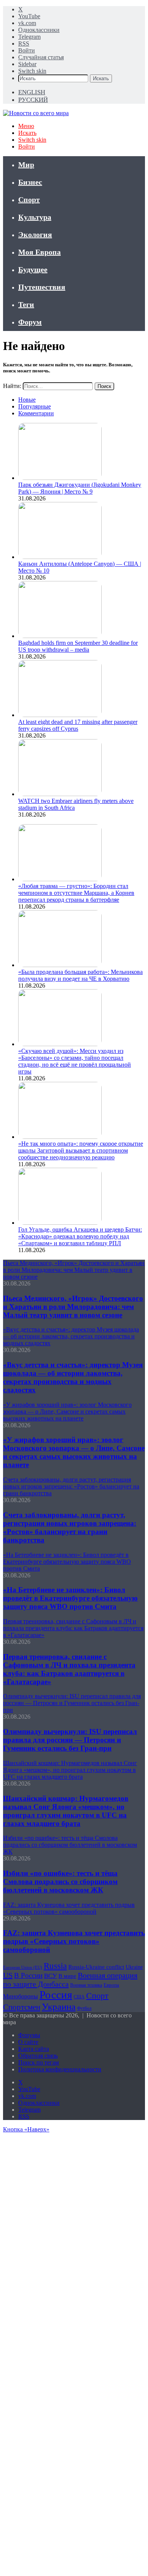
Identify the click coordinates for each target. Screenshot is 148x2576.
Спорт (29, 199)
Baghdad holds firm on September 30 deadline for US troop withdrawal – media (78, 646)
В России (28, 1975)
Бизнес (30, 182)
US (8, 1975)
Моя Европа (39, 252)
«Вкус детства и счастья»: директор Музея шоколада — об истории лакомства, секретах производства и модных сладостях (73, 1377)
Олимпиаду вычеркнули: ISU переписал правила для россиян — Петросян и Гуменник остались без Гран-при (70, 1740)
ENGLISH (32, 92)
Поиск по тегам (39, 2062)
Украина (59, 2006)
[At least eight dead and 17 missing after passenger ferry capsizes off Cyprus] (60, 715)
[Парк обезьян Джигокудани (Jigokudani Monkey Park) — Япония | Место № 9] (60, 478)
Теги (26, 304)
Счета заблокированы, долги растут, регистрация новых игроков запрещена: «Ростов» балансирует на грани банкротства (70, 1527)
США (79, 1997)
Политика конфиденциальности (60, 2069)
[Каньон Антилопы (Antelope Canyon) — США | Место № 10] (60, 557)
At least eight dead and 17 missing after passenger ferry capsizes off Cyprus (78, 725)
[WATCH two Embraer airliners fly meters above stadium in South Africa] (60, 794)
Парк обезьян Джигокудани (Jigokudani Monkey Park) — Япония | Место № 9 (80, 488)
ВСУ (50, 1976)
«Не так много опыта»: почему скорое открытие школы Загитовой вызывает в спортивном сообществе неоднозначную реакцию (81, 1150)
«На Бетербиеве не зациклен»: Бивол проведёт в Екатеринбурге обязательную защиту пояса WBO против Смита (70, 1598)
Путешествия (42, 287)
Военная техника (86, 1985)
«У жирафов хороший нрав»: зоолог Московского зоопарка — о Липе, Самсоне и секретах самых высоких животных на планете (74, 1452)
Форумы (29, 2035)
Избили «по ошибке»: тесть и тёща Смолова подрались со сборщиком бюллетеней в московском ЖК (60, 1882)
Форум (30, 322)
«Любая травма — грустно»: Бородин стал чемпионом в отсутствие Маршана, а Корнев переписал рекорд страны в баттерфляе (76, 893)
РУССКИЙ (33, 100)
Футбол (84, 2008)
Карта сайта (34, 2049)
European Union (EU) (23, 1967)
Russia (55, 1966)
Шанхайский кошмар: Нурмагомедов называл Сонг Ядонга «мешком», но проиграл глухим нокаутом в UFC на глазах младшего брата (66, 1811)
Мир (26, 165)
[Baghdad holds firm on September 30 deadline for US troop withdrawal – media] (60, 636)
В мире (67, 1976)
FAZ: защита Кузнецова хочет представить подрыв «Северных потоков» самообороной (74, 1941)
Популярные (35, 406)
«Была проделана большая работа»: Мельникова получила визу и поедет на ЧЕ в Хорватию (80, 975)
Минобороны (20, 1996)
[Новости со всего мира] (36, 113)
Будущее (33, 269)
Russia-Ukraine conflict (96, 1967)
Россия (56, 1995)
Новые (27, 400)
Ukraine (134, 1967)
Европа (111, 1985)
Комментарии (36, 413)
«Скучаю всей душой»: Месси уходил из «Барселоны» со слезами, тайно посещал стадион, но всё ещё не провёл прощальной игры (75, 1061)
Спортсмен (22, 2007)
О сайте (28, 2042)
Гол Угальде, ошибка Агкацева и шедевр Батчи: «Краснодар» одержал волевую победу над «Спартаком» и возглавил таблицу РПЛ (80, 1236)
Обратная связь (38, 2056)
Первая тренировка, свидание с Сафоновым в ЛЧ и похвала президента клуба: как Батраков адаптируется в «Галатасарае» (69, 1669)
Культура (35, 217)
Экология (35, 234)
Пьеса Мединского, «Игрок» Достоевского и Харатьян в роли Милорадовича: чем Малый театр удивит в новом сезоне (73, 1307)
